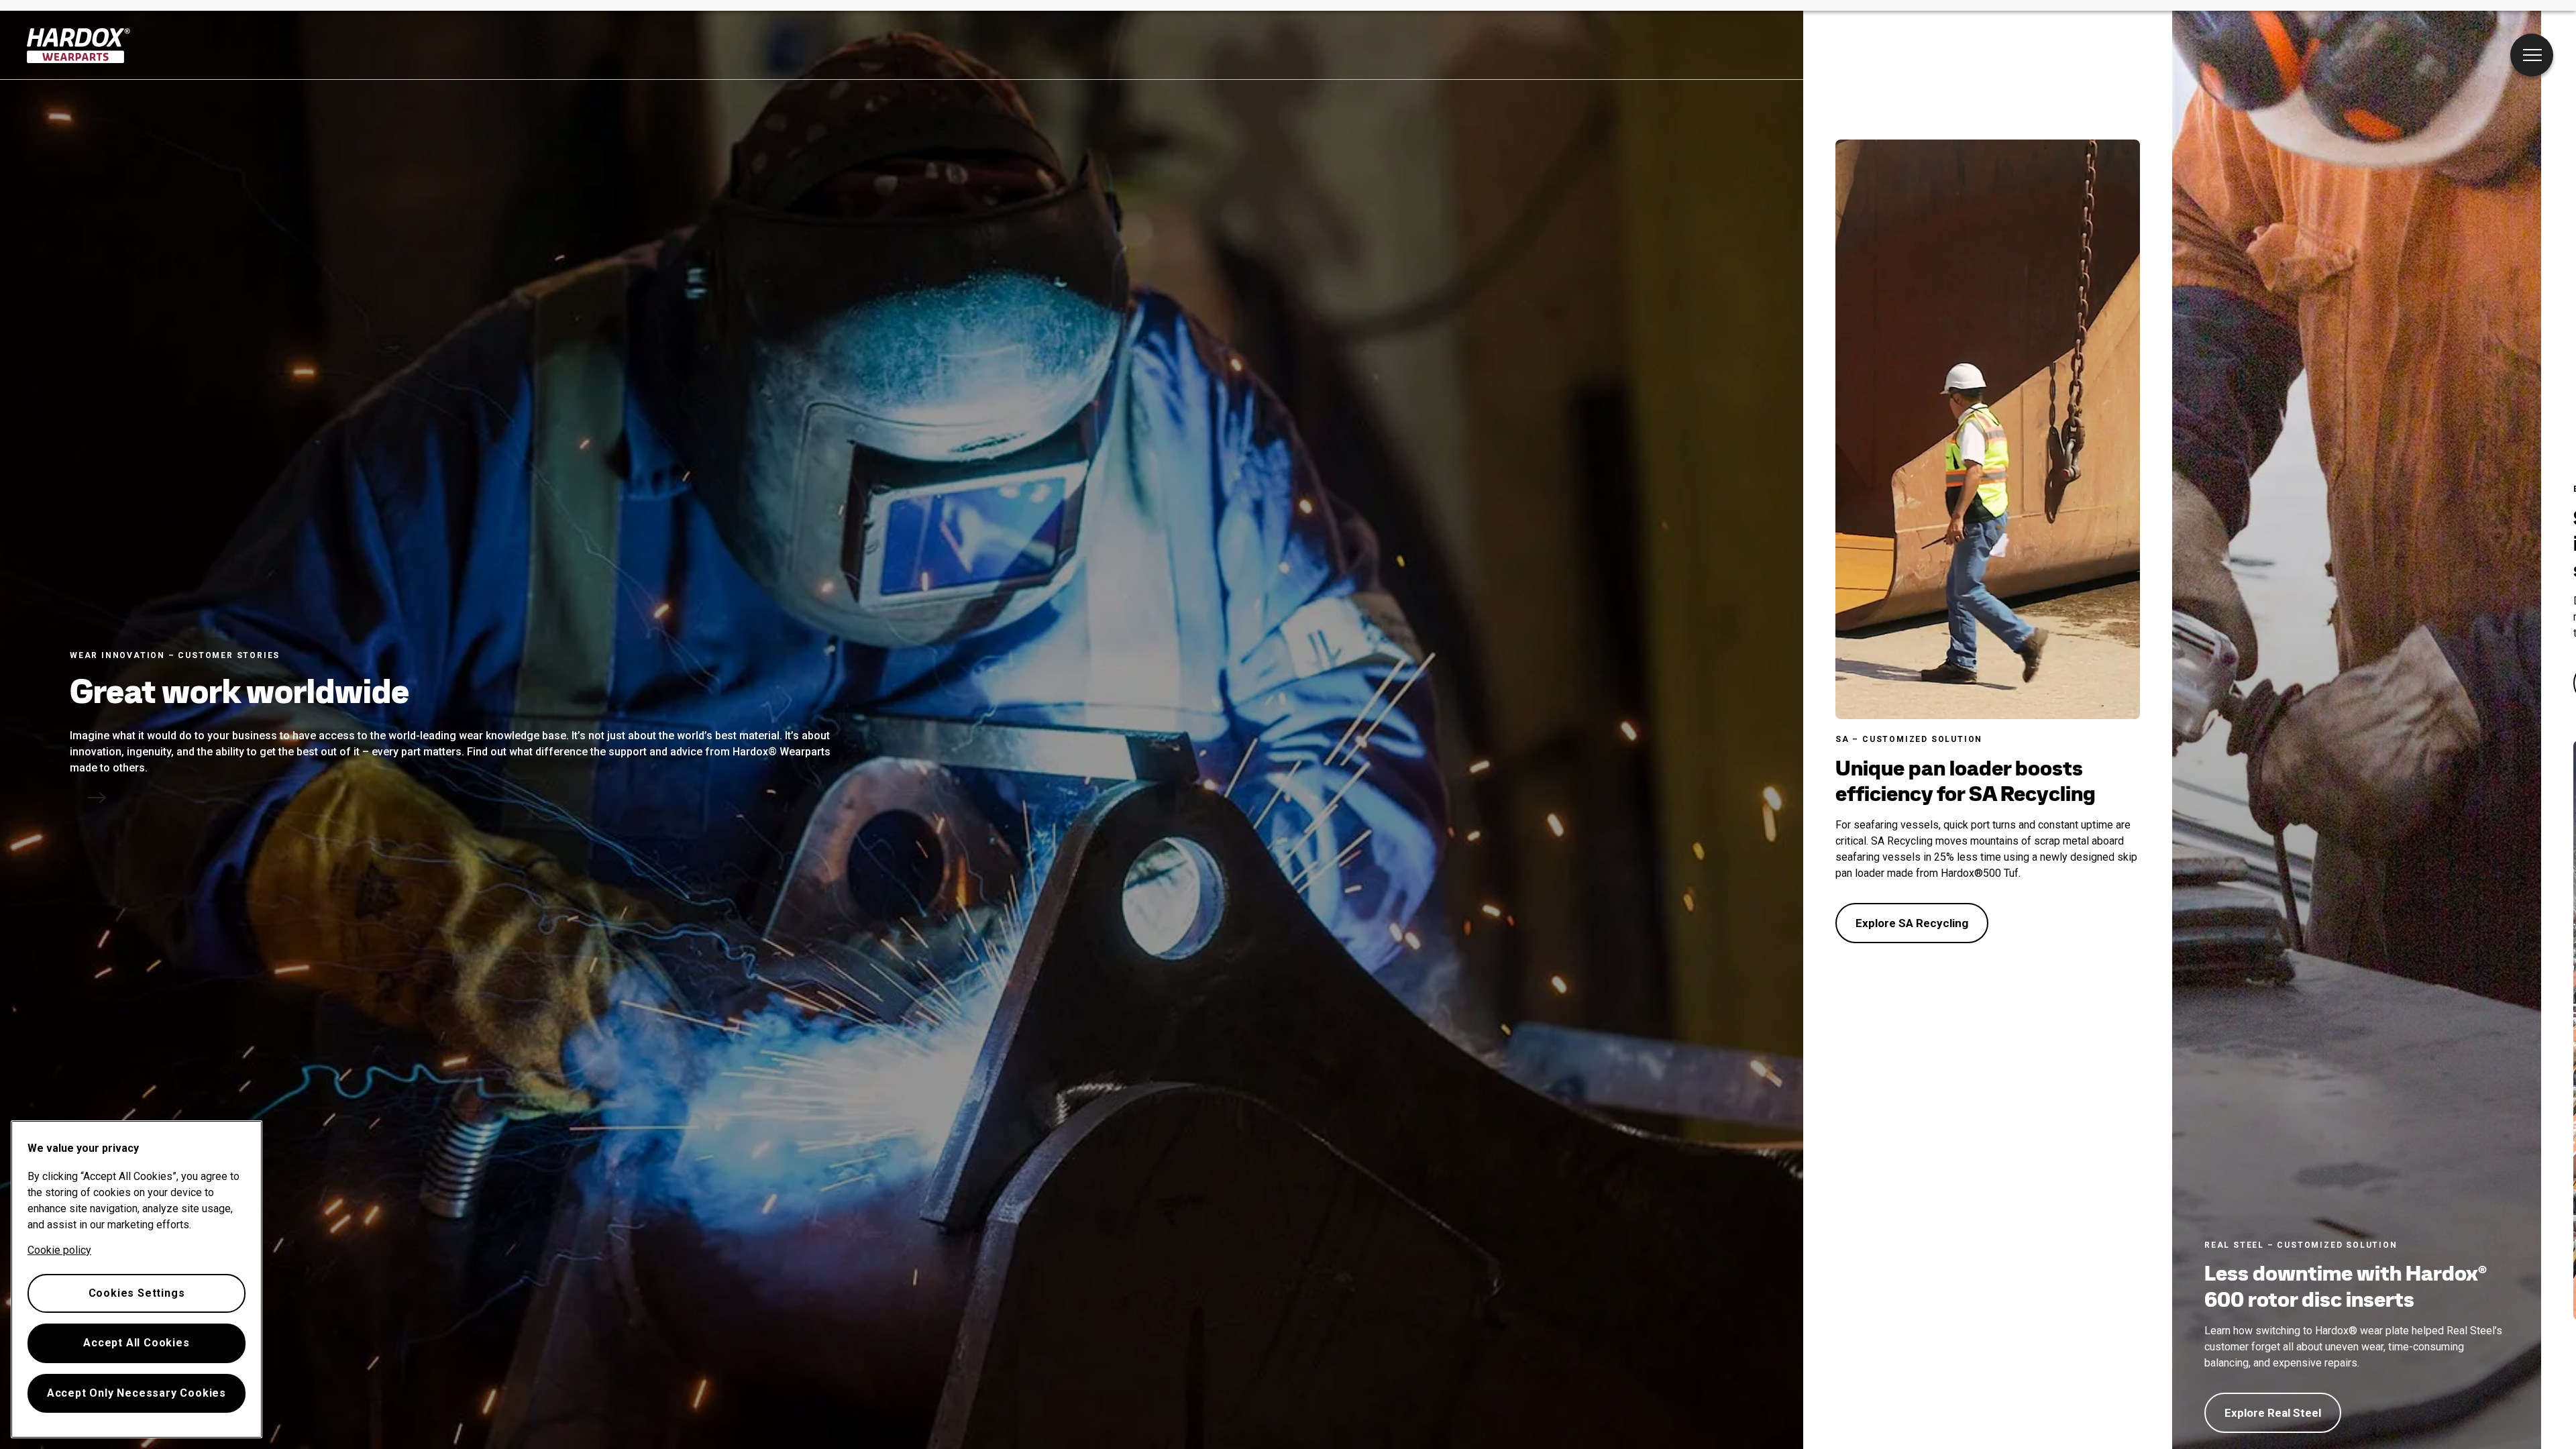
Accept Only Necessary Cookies (137, 1393)
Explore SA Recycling (1912, 923)
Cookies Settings (137, 1293)
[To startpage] (79, 46)
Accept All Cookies (136, 1343)
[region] (137, 1279)
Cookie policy (59, 1250)
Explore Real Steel (2273, 1413)
